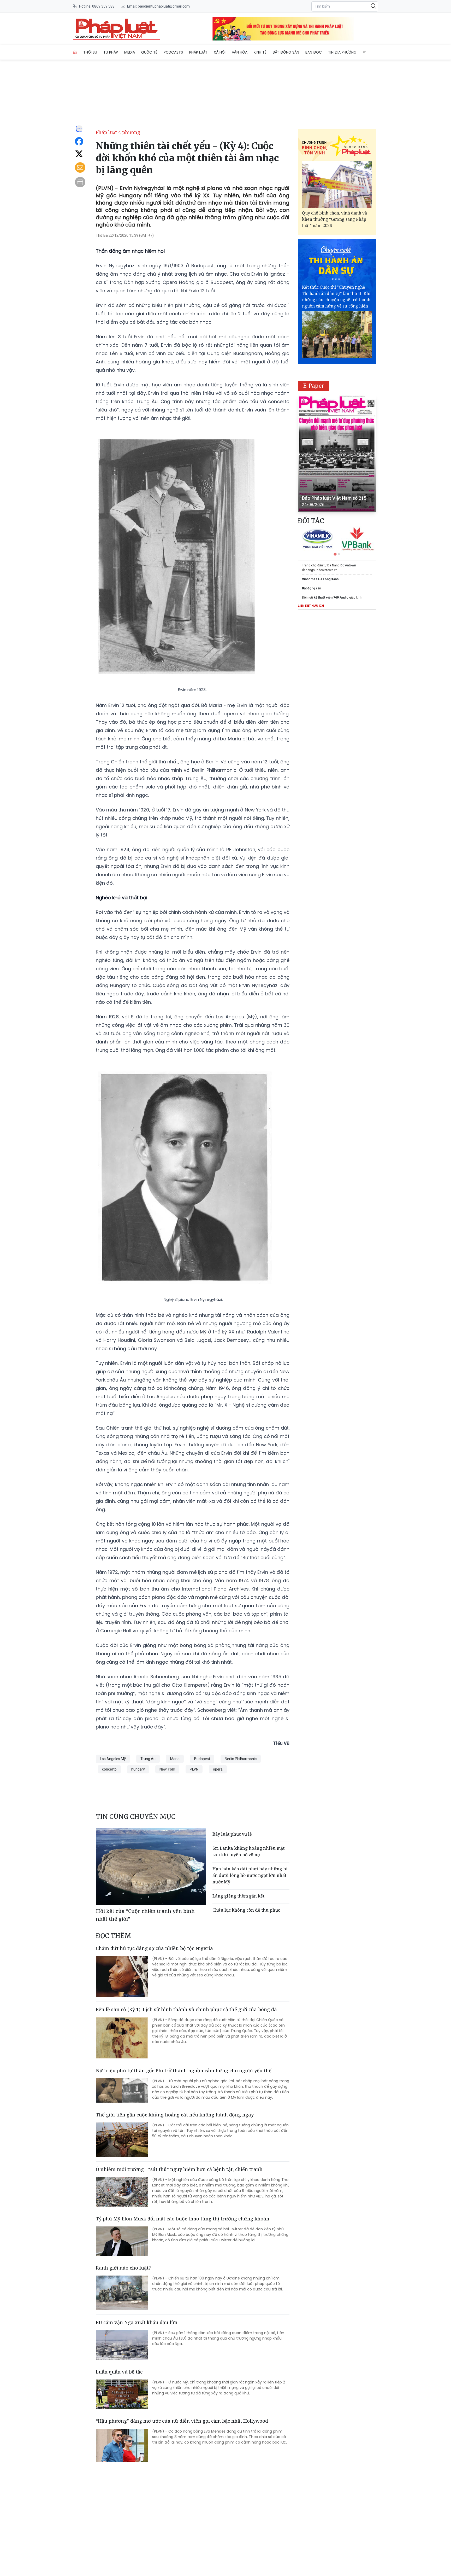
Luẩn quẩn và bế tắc (119, 2372)
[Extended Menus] (365, 51)
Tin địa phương (342, 52)
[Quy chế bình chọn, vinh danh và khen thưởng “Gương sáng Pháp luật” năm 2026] (337, 184)
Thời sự (90, 52)
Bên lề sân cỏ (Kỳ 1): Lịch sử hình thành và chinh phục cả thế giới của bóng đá (186, 2009)
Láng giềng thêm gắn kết (238, 1896)
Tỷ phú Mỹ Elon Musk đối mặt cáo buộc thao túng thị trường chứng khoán (183, 2219)
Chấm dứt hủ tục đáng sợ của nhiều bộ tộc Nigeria (154, 1948)
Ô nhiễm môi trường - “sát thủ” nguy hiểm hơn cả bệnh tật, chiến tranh (179, 2169)
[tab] (335, 554)
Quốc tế (149, 52)
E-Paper (314, 386)
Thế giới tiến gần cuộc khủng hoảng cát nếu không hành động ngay (175, 2115)
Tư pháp (111, 52)
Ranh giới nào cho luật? (123, 2268)
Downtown (348, 565)
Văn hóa (240, 52)
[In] (80, 182)
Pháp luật (198, 52)
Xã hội (220, 52)
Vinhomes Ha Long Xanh (320, 579)
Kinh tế (260, 52)
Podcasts (173, 52)
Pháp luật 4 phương (118, 132)
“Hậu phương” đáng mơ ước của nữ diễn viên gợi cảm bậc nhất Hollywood (182, 2421)
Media (130, 52)
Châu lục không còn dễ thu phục (246, 1910)
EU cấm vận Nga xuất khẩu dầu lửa (137, 2322)
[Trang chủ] (75, 52)
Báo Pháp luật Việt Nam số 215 (334, 498)
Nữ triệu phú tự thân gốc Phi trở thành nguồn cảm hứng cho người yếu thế (184, 2070)
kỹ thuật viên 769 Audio (331, 597)
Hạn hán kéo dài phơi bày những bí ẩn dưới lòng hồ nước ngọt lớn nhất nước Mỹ (250, 1875)
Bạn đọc (314, 52)
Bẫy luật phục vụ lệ (232, 1834)
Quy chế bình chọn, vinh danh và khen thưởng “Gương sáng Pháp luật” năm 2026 (334, 219)
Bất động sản (286, 52)
